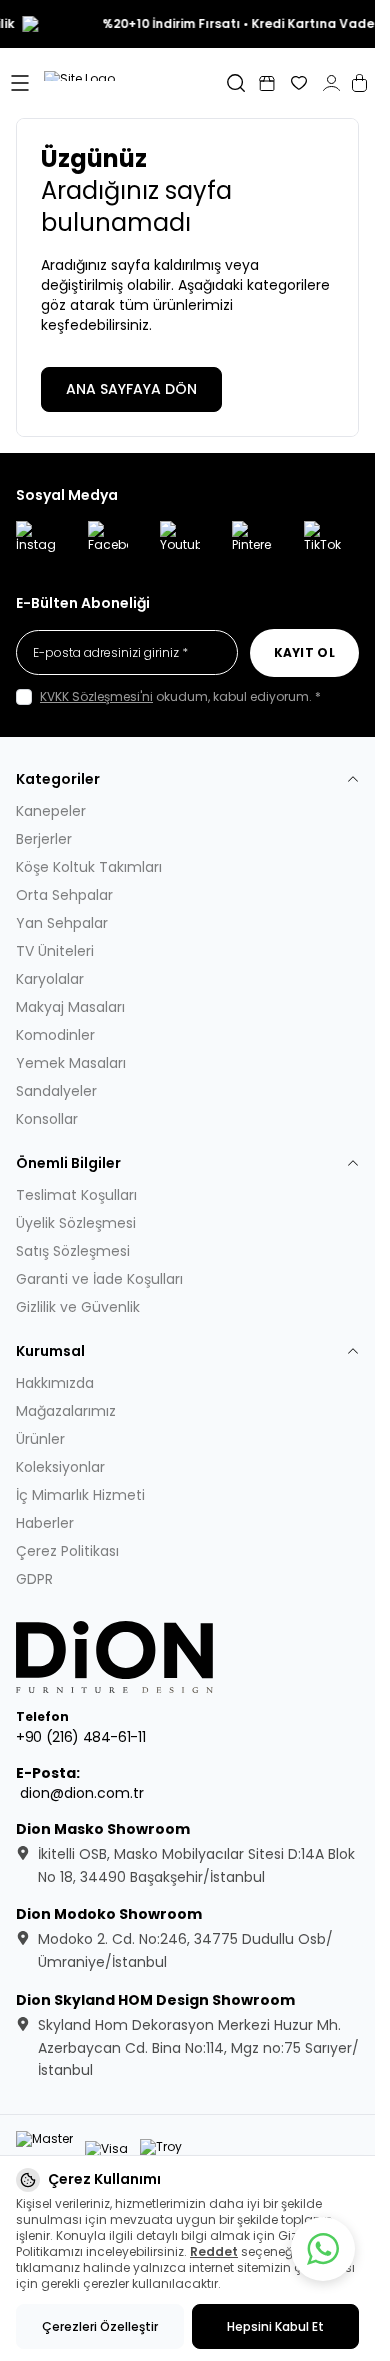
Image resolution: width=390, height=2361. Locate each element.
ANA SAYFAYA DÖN (131, 389)
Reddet (214, 2251)
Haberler (45, 1523)
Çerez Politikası (67, 1551)
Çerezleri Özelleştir (100, 2326)
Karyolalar (50, 979)
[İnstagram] (36, 541)
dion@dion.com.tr (82, 1793)
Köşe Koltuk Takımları (89, 867)
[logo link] (134, 83)
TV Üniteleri (55, 951)
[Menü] (20, 83)
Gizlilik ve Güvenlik (78, 1307)
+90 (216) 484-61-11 (80, 1737)
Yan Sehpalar (62, 923)
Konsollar (47, 1119)
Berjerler (44, 839)
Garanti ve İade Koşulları (99, 1279)
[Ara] (236, 83)
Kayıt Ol (304, 652)
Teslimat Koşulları (76, 1195)
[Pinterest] (252, 541)
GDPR (34, 1579)
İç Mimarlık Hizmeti (80, 1495)
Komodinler (55, 1035)
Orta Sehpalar (64, 895)
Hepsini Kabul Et (275, 2326)
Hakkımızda (55, 1383)
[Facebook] (108, 541)
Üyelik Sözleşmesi (76, 1223)
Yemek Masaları (71, 1063)
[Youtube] (180, 541)
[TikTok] (324, 541)
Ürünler (40, 1439)
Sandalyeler (56, 1091)
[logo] (116, 1657)
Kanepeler (51, 811)
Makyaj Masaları (70, 1007)
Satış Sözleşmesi (73, 1251)
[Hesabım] (331, 83)
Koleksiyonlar (60, 1467)
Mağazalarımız (66, 1411)
